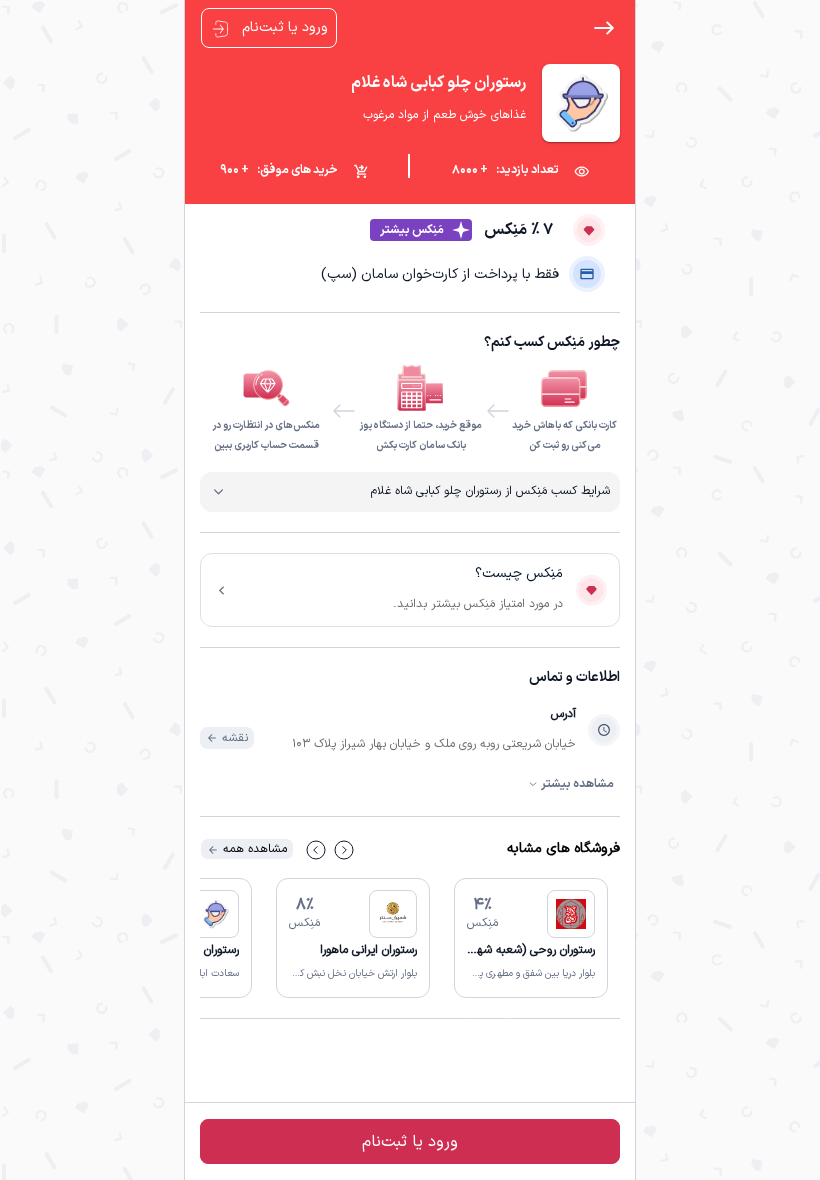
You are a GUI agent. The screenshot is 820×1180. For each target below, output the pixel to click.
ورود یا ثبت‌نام (283, 27)
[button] (531, 938)
